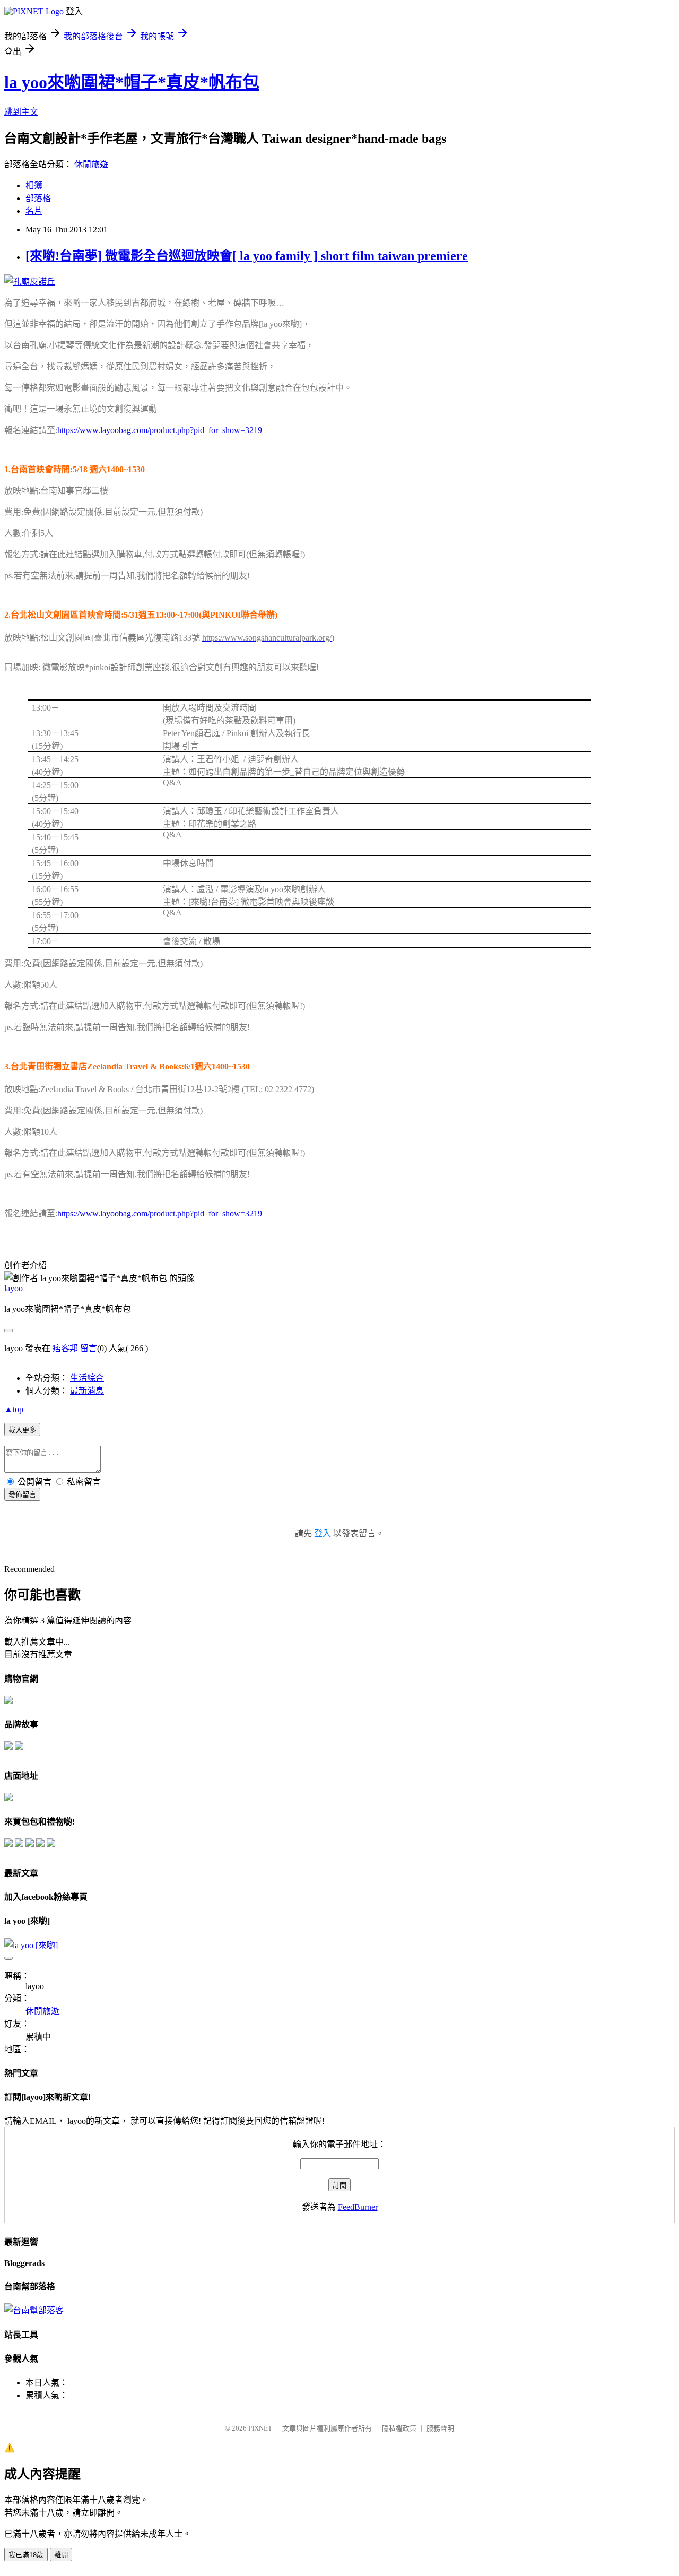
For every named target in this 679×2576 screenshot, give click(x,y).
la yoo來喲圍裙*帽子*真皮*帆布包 (132, 82)
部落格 (38, 198)
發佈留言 (22, 1495)
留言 (89, 1348)
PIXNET (260, 2428)
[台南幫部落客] (34, 2310)
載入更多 (22, 1430)
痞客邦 (65, 1348)
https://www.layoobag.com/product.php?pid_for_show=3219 (160, 430)
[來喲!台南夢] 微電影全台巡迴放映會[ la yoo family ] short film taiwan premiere (247, 256)
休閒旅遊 (91, 164)
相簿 (34, 185)
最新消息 (87, 1391)
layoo (14, 1288)
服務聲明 (440, 2428)
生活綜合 (87, 1378)
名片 (34, 211)
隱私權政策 (399, 2428)
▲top (14, 1409)
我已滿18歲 (26, 2555)
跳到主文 (21, 112)
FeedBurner (358, 2207)
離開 (61, 2555)
